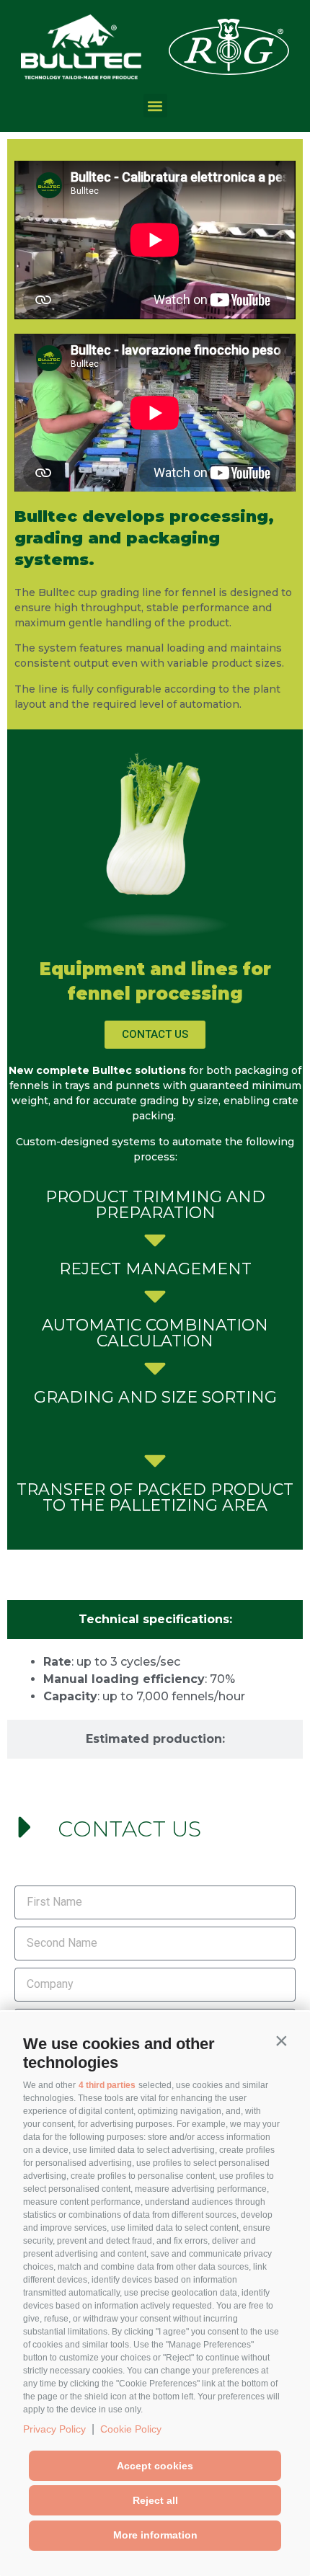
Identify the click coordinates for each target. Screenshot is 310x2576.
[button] (281, 2040)
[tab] (155, 1620)
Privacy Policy (54, 2429)
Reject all (155, 2500)
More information (155, 2535)
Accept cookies (155, 2466)
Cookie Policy (131, 2429)
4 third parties (107, 2085)
